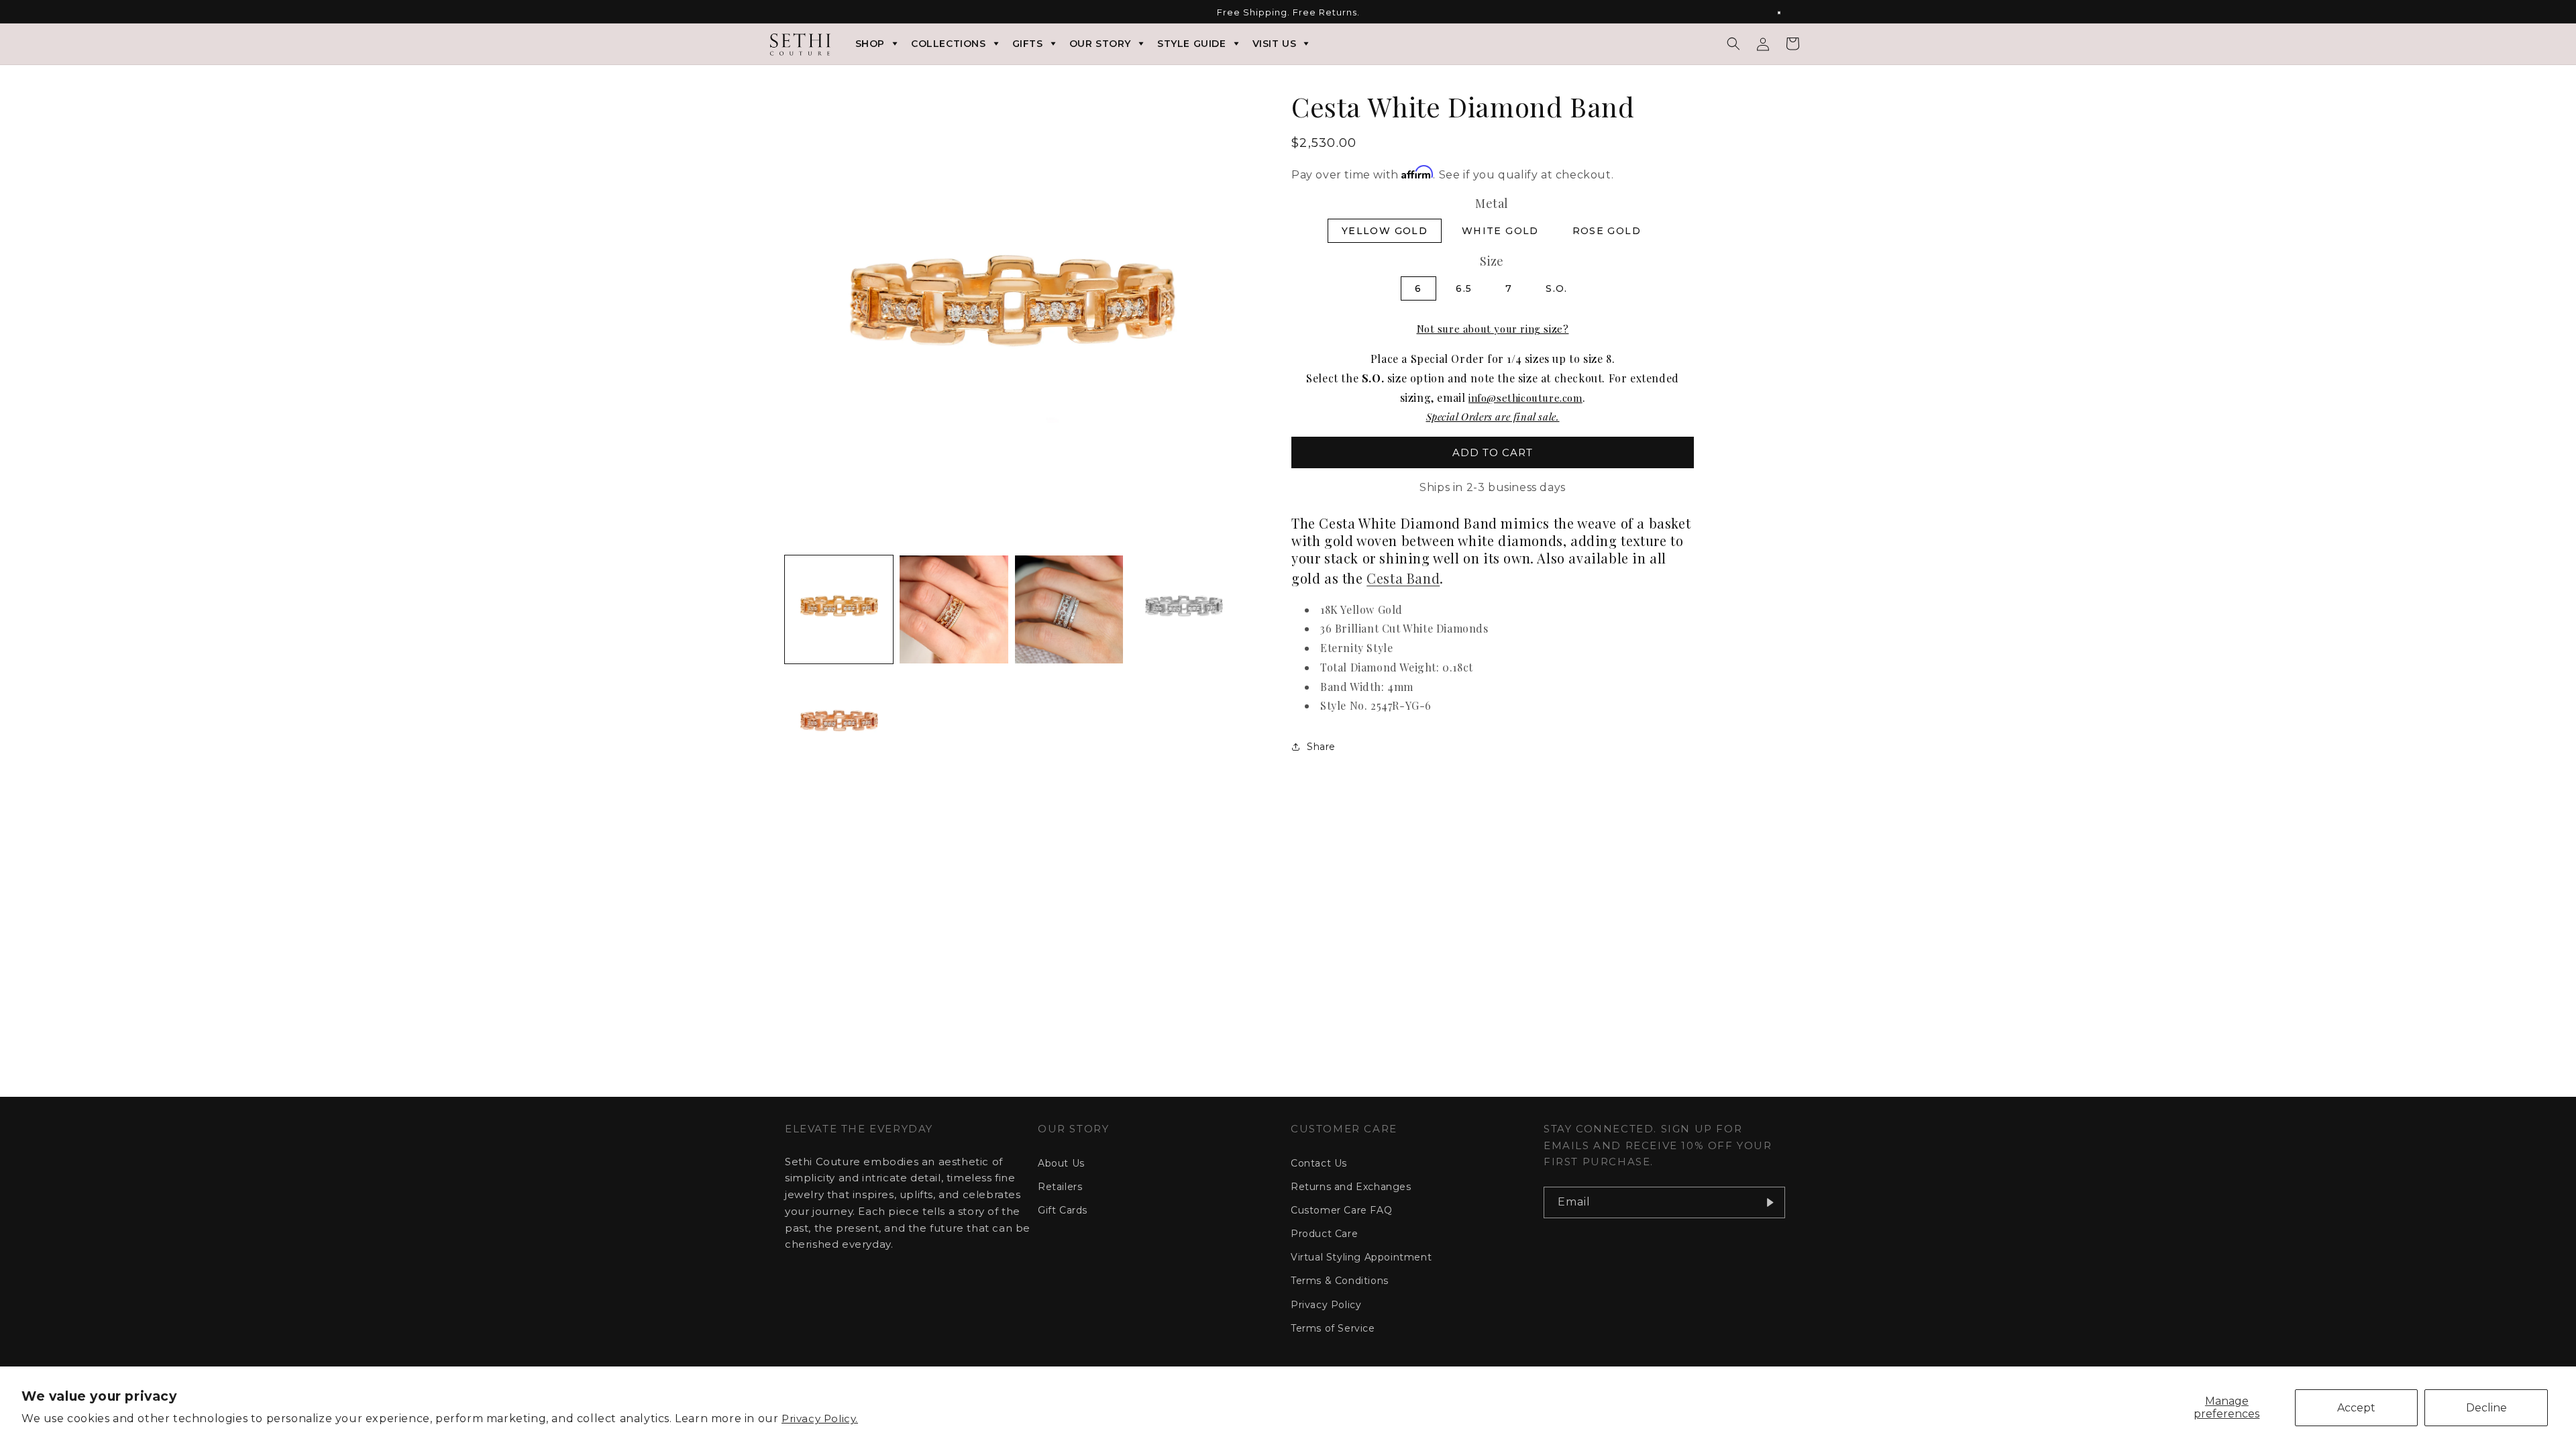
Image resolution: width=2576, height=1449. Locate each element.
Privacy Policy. (820, 1418)
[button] (1733, 44)
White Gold (1500, 231)
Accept (2356, 1408)
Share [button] (1321, 747)
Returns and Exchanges (1351, 1187)
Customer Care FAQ (1341, 1210)
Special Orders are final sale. (1493, 417)
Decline (2486, 1408)
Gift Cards (1063, 1210)
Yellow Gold (1385, 231)
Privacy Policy (1326, 1305)
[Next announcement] (1786, 13)
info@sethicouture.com (1525, 398)
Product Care (1324, 1234)
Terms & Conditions (1340, 1281)
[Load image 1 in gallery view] (839, 609)
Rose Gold (1607, 231)
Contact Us (1319, 1163)
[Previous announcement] (790, 13)
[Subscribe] (1770, 1202)
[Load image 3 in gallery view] (1069, 609)
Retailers (1060, 1187)
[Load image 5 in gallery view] (839, 724)
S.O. (1557, 288)
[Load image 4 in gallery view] (1184, 609)
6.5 (1464, 288)
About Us (1061, 1163)
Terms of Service (1333, 1328)
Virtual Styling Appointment (1361, 1257)
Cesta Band (1403, 578)
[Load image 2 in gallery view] (954, 609)
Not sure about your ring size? (1493, 329)
